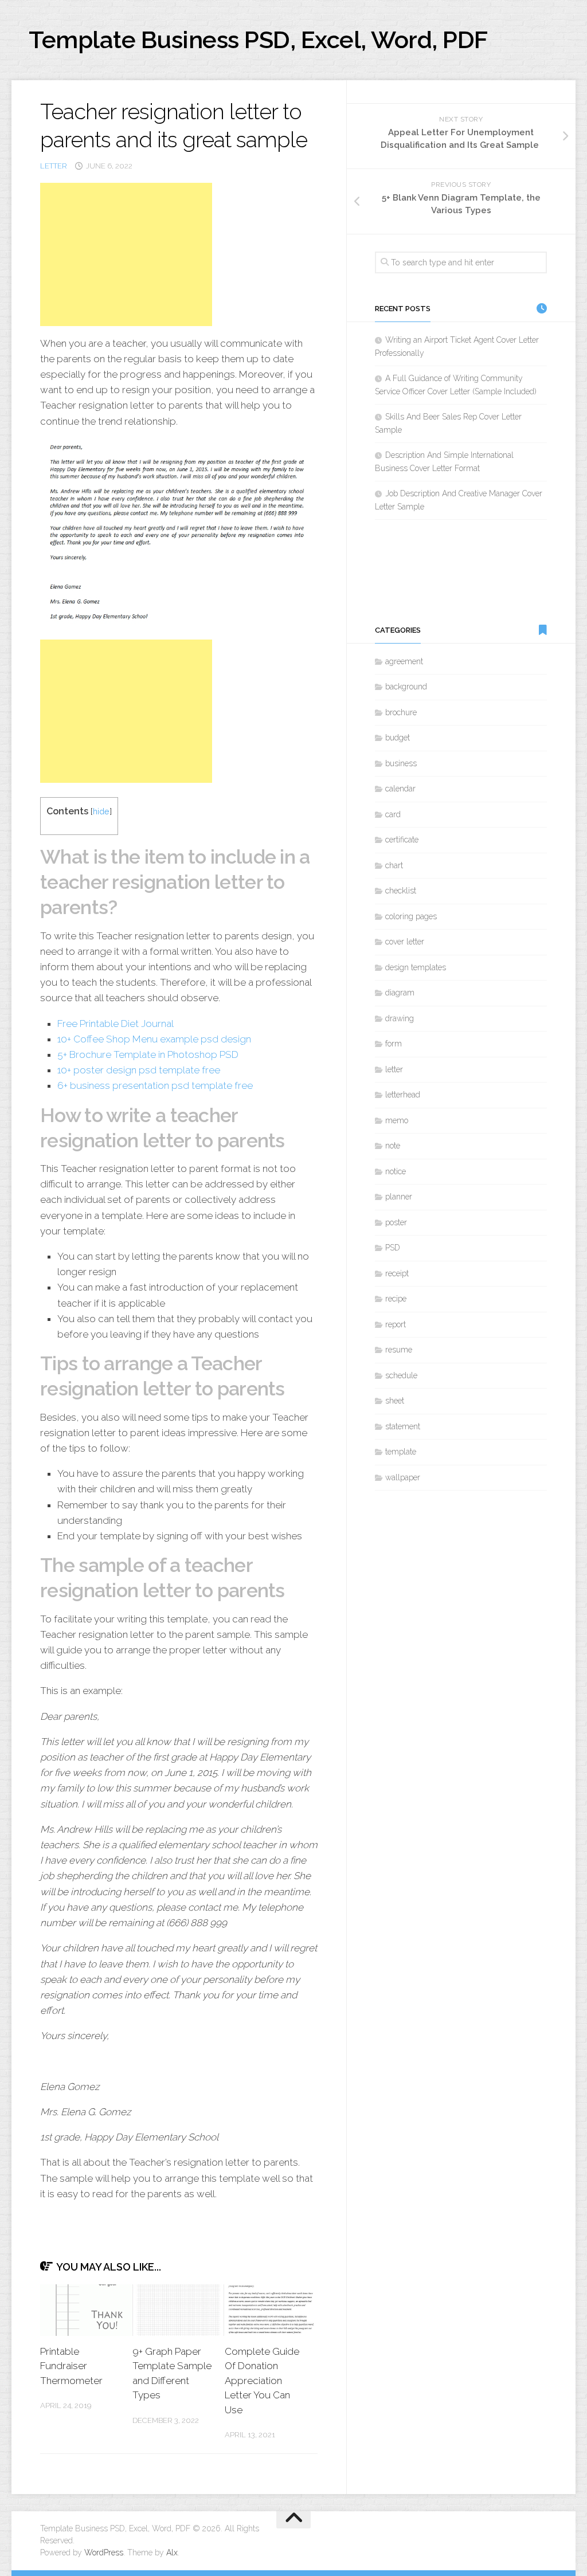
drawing (400, 1018)
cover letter (405, 942)
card (393, 814)
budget (398, 738)
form (394, 1044)
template (401, 1452)
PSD (393, 1248)
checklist (401, 891)
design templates (416, 967)
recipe (396, 1299)
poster (396, 1222)
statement (403, 1426)
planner (399, 1197)
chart (394, 865)
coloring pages (411, 916)
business (401, 763)
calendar (400, 789)
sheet (395, 1401)
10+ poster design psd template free (139, 1070)
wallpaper (403, 1477)
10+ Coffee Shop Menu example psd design (154, 1039)
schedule (401, 1375)
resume (399, 1350)
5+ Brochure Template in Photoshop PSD (148, 1054)
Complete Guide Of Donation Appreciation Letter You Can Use (262, 2381)
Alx (172, 2553)
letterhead (403, 1095)
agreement (404, 661)
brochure (401, 712)
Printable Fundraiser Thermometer (71, 2366)
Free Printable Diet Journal (116, 1024)
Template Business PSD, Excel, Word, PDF (258, 40)
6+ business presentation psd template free (155, 1085)
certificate (402, 840)
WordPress (104, 2553)
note (393, 1146)
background (406, 687)
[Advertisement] (126, 254)
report (396, 1324)
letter (54, 166)
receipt (397, 1273)
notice (396, 1171)
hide (101, 811)
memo (397, 1120)
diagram (400, 993)
